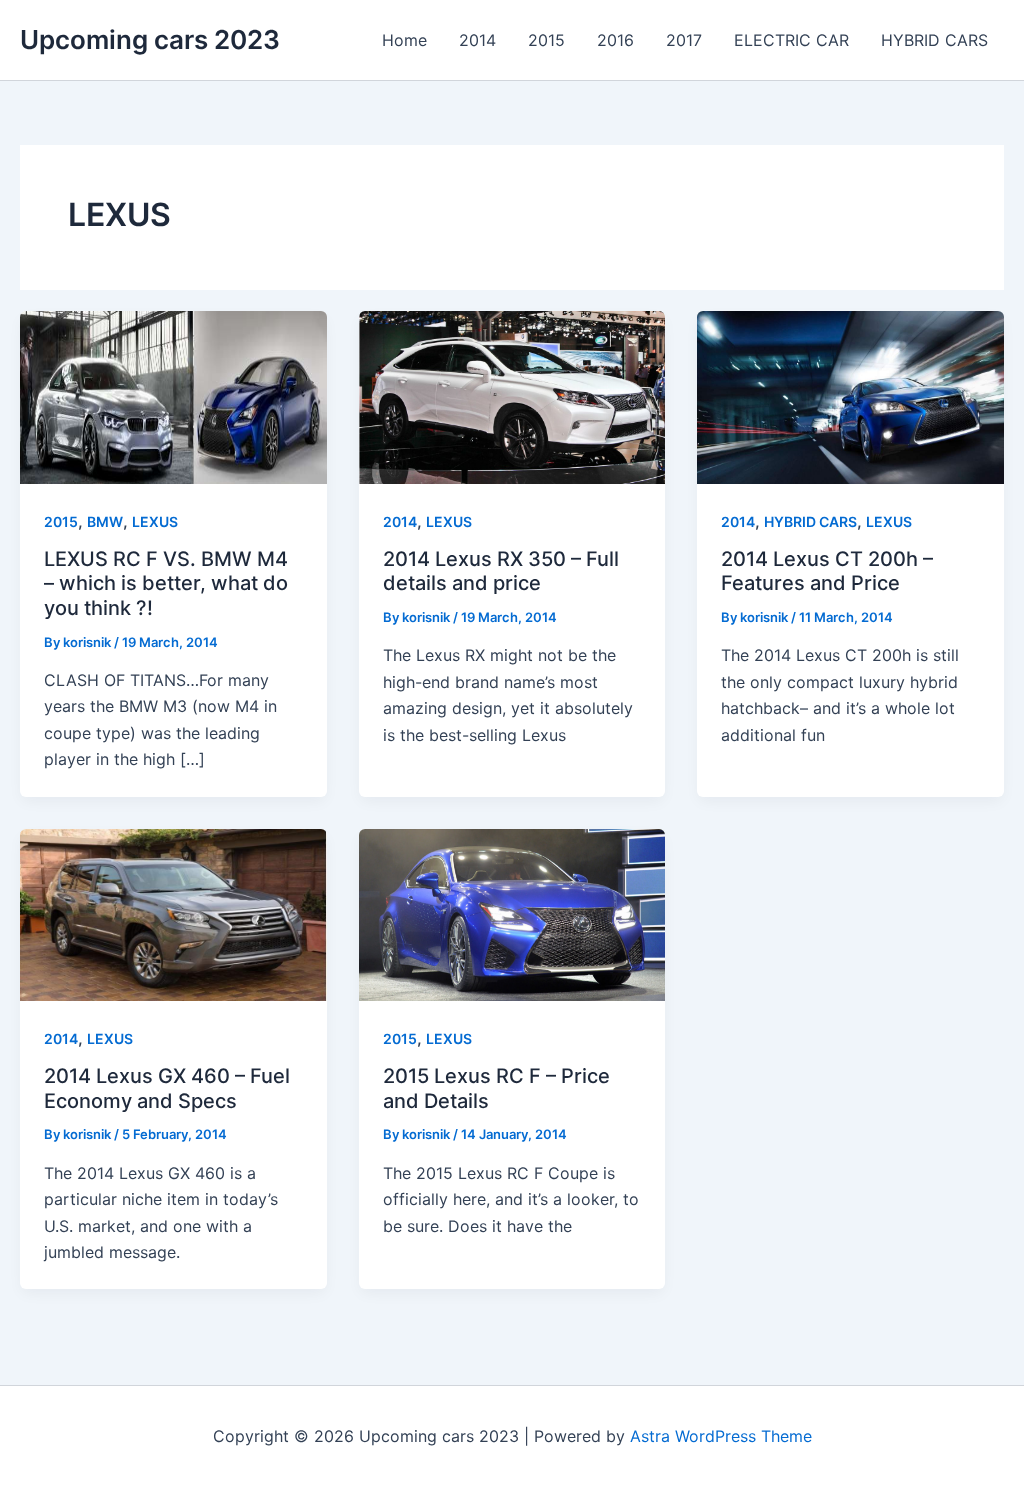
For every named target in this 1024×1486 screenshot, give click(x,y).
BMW (105, 521)
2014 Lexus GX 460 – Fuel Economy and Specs (167, 1088)
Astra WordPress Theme (721, 1436)
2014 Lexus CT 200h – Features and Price (827, 571)
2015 (61, 521)
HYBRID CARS (810, 521)
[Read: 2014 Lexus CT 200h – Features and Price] (850, 396)
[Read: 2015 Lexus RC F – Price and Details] (512, 913)
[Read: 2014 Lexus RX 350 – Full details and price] (512, 396)
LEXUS (155, 521)
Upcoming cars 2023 (150, 39)
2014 (400, 521)
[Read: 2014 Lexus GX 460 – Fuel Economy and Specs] (173, 913)
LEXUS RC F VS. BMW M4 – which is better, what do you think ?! (166, 583)
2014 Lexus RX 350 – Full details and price (501, 571)
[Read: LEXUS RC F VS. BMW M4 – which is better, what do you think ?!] (173, 396)
